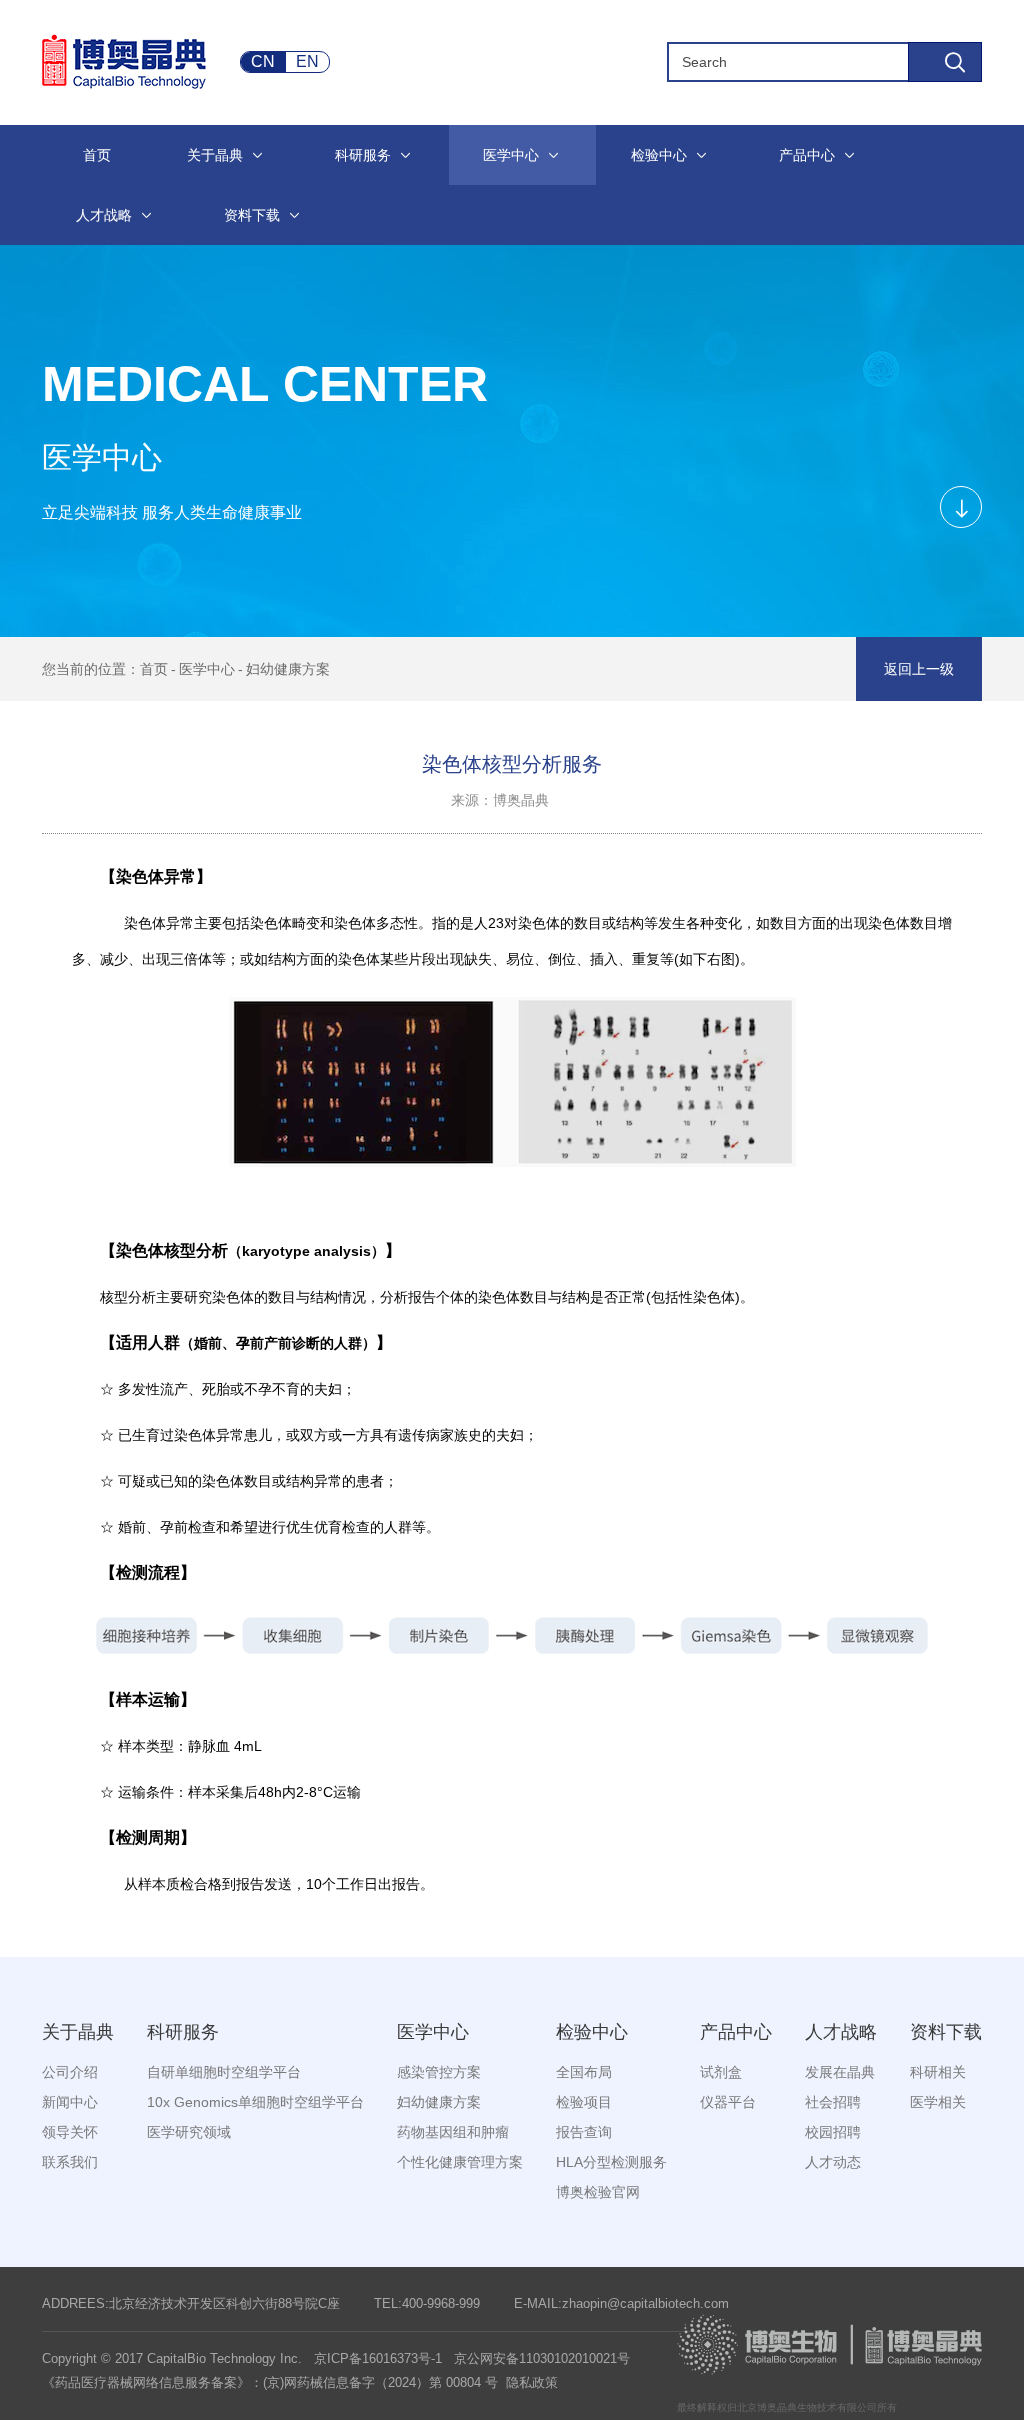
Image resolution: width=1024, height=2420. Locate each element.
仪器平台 (728, 2102)
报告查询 (584, 2132)
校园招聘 (833, 2132)
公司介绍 (70, 2072)
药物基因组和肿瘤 (453, 2132)
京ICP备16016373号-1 (378, 2358)
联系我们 (70, 2162)
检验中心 (592, 2032)
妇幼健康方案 (288, 669)
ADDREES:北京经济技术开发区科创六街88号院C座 (191, 2303)
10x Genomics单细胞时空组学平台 (255, 2102)
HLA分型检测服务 (611, 2162)
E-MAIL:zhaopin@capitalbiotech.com (621, 2303)
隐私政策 (532, 2382)
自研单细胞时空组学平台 (224, 2072)
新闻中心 (70, 2102)
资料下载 (946, 2032)
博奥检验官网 (598, 2192)
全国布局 (584, 2072)
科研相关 (938, 2072)
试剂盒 (721, 2072)
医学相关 (938, 2102)
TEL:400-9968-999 (427, 2303)
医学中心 (207, 669)
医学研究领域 (189, 2132)
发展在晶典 (840, 2072)
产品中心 (736, 2032)
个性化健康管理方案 (460, 2162)
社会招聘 (833, 2102)
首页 (154, 669)
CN (263, 61)
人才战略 (841, 2032)
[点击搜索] (945, 62)
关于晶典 (78, 2032)
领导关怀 (70, 2132)
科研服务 (183, 2032)
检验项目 (584, 2102)
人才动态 (833, 2162)
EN (307, 61)
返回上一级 (919, 669)
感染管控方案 (439, 2072)
